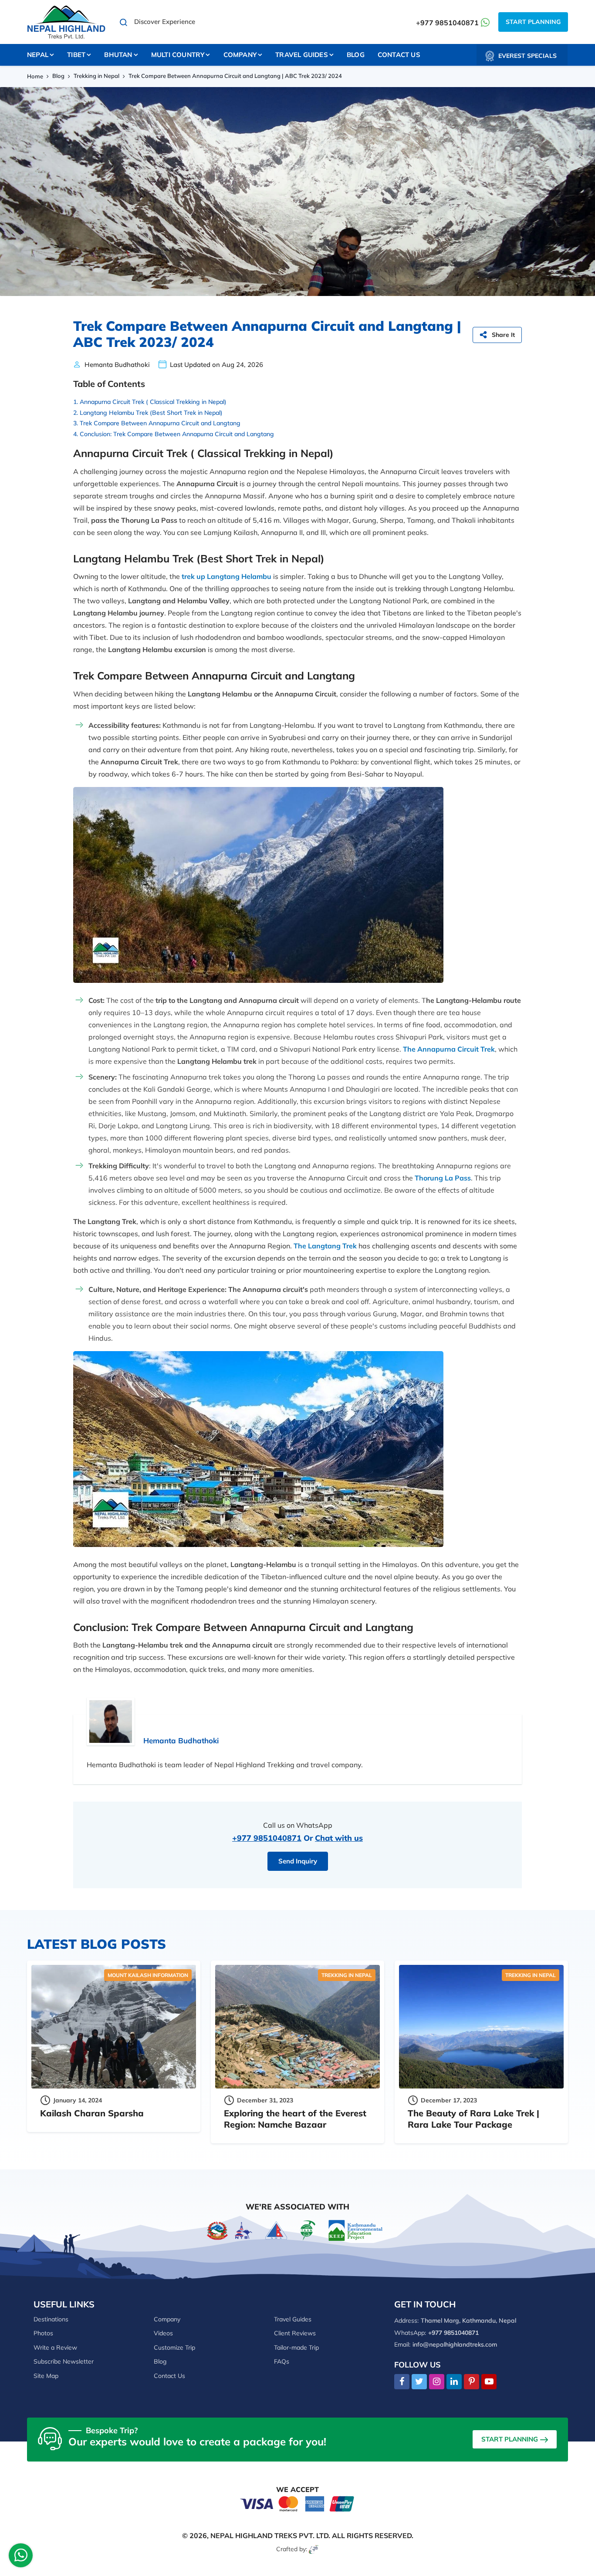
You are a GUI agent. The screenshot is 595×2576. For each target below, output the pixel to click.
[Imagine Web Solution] (314, 2549)
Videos (163, 2333)
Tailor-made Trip (296, 2347)
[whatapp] (21, 2558)
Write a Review (55, 2347)
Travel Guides (293, 2319)
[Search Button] (124, 22)
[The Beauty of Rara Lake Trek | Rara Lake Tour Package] (481, 2027)
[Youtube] (489, 2382)
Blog (356, 55)
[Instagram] (437, 2382)
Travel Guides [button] (302, 55)
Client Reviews (295, 2333)
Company (167, 2319)
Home (35, 76)
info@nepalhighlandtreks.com (455, 2344)
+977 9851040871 (447, 23)
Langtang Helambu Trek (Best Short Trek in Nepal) (151, 413)
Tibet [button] (76, 55)
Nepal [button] (38, 55)
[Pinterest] (472, 2382)
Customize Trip (174, 2347)
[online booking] (297, 2503)
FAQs (282, 2361)
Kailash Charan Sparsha (92, 2113)
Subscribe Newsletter (64, 2361)
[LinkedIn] (454, 2382)
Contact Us (399, 55)
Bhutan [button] (118, 55)
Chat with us (339, 1838)
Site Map (46, 2376)
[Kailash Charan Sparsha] (114, 2027)
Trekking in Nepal (96, 76)
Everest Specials (527, 56)
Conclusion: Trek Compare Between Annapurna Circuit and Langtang (177, 434)
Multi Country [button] (178, 55)
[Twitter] (419, 2382)
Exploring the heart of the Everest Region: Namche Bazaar (295, 2119)
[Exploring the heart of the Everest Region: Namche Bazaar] (297, 2027)
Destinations (51, 2319)
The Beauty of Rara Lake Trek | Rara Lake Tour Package (473, 2119)
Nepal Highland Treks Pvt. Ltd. (270, 2536)
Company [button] (240, 55)
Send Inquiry (298, 1861)
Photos (43, 2333)
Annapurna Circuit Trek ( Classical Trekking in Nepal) (153, 402)
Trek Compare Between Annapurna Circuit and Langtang (160, 423)
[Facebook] (402, 2382)
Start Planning (533, 22)
